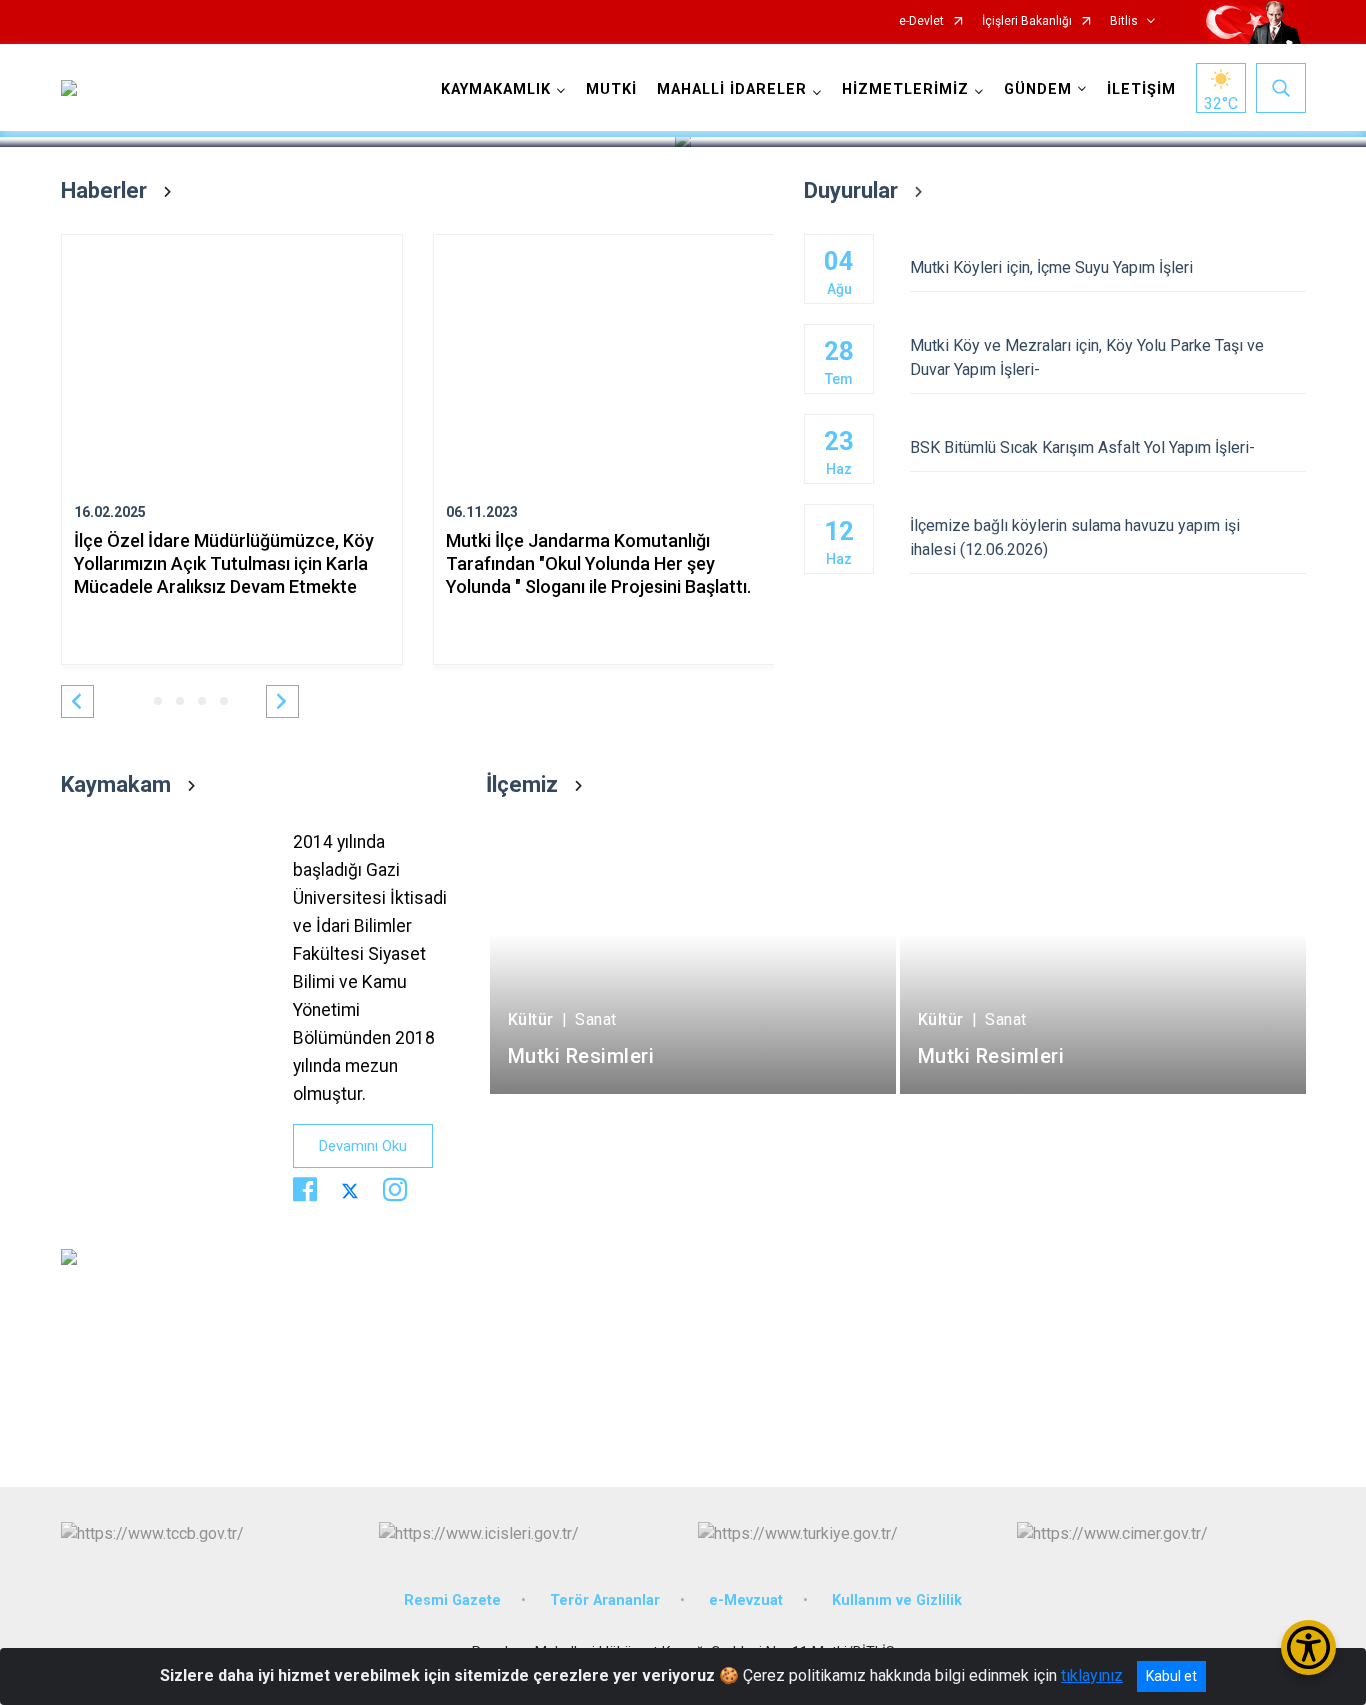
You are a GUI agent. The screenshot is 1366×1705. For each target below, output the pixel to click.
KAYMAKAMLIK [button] (496, 89)
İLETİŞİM (1141, 89)
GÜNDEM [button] (1038, 89)
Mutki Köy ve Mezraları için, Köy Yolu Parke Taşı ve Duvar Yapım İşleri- (1087, 357)
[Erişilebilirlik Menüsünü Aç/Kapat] (1308, 1647)
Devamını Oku (363, 1146)
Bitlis (1124, 21)
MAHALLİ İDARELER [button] (732, 89)
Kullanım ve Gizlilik (897, 1600)
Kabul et (1171, 1676)
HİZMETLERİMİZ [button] (905, 89)
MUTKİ (611, 89)
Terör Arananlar (605, 1600)
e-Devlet (921, 21)
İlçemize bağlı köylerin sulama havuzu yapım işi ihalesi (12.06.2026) (1075, 537)
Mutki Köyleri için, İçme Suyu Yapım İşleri (1051, 267)
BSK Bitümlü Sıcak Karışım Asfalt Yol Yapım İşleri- (1082, 447)
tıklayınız (1092, 1675)
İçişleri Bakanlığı (1027, 21)
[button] (77, 701)
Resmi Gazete (452, 1600)
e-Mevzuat (746, 1600)
